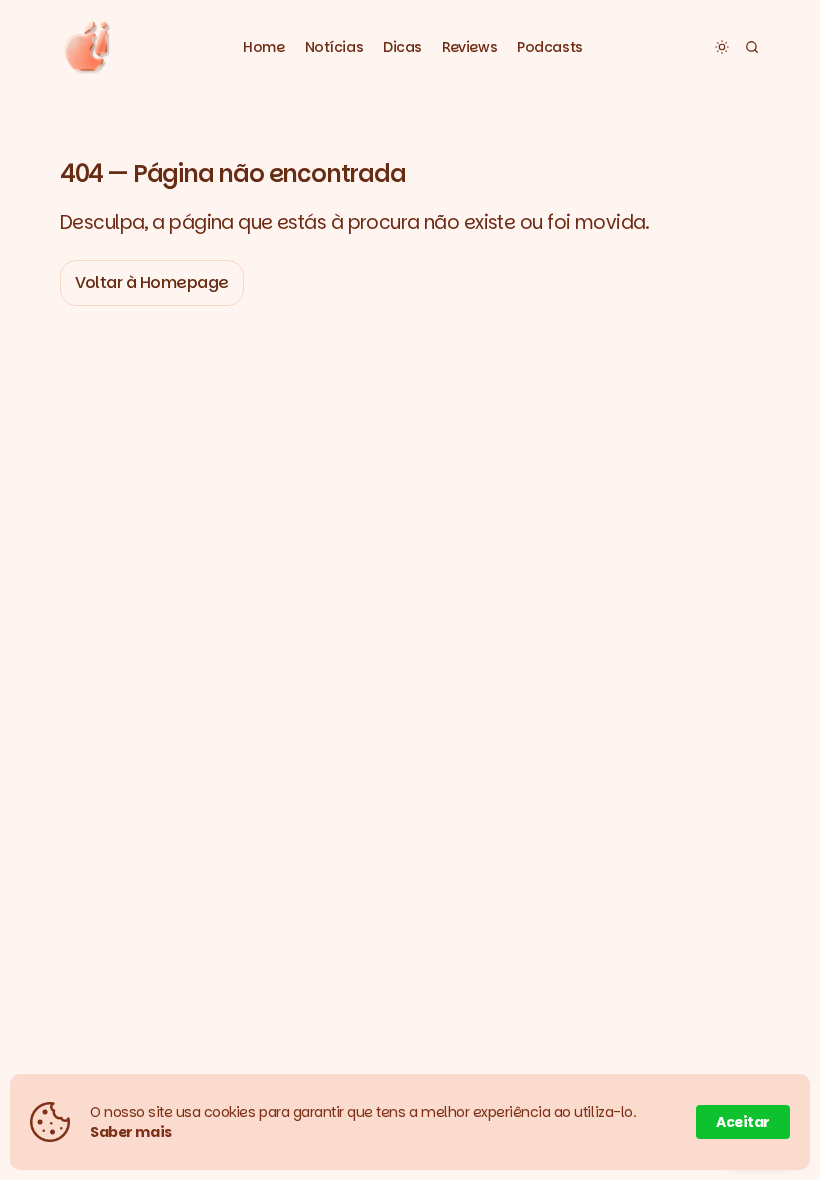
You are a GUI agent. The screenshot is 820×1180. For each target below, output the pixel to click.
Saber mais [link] (131, 1132)
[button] (334, 47)
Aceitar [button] (743, 1122)
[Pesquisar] (752, 47)
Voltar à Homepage (152, 282)
